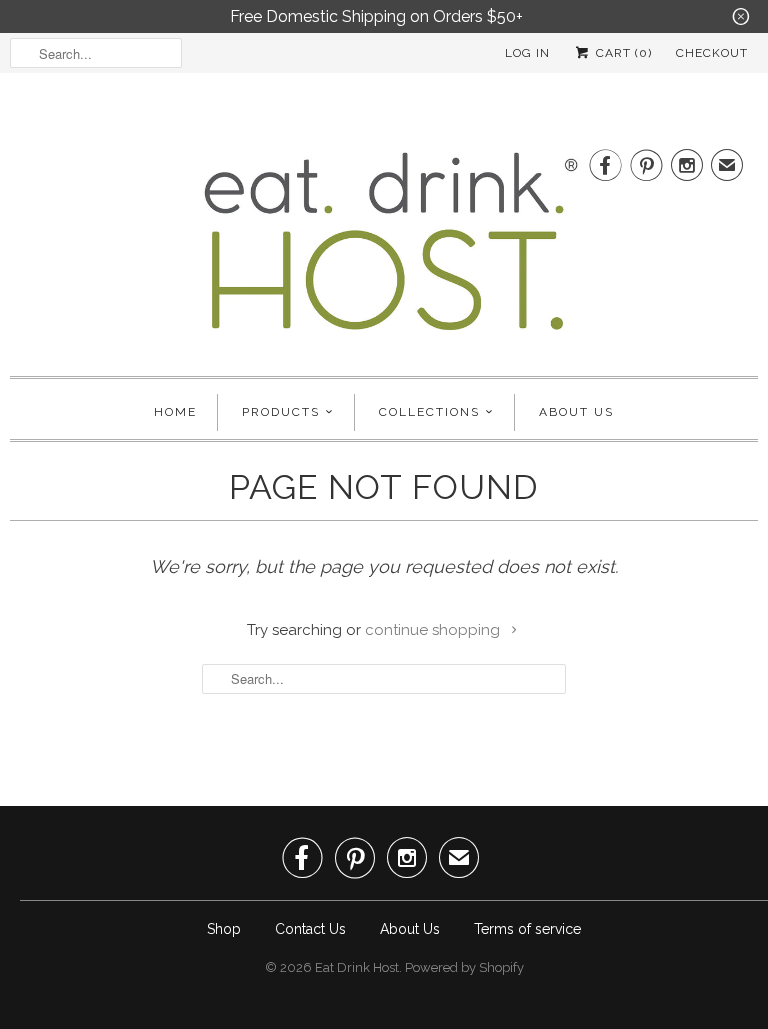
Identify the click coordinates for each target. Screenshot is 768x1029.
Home (175, 412)
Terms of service (527, 929)
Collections (429, 412)
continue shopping (434, 630)
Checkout (712, 53)
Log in (527, 53)
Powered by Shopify (464, 967)
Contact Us (310, 929)
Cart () (622, 53)
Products (281, 412)
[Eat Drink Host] (384, 249)
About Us (576, 412)
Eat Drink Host (357, 967)
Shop (224, 929)
